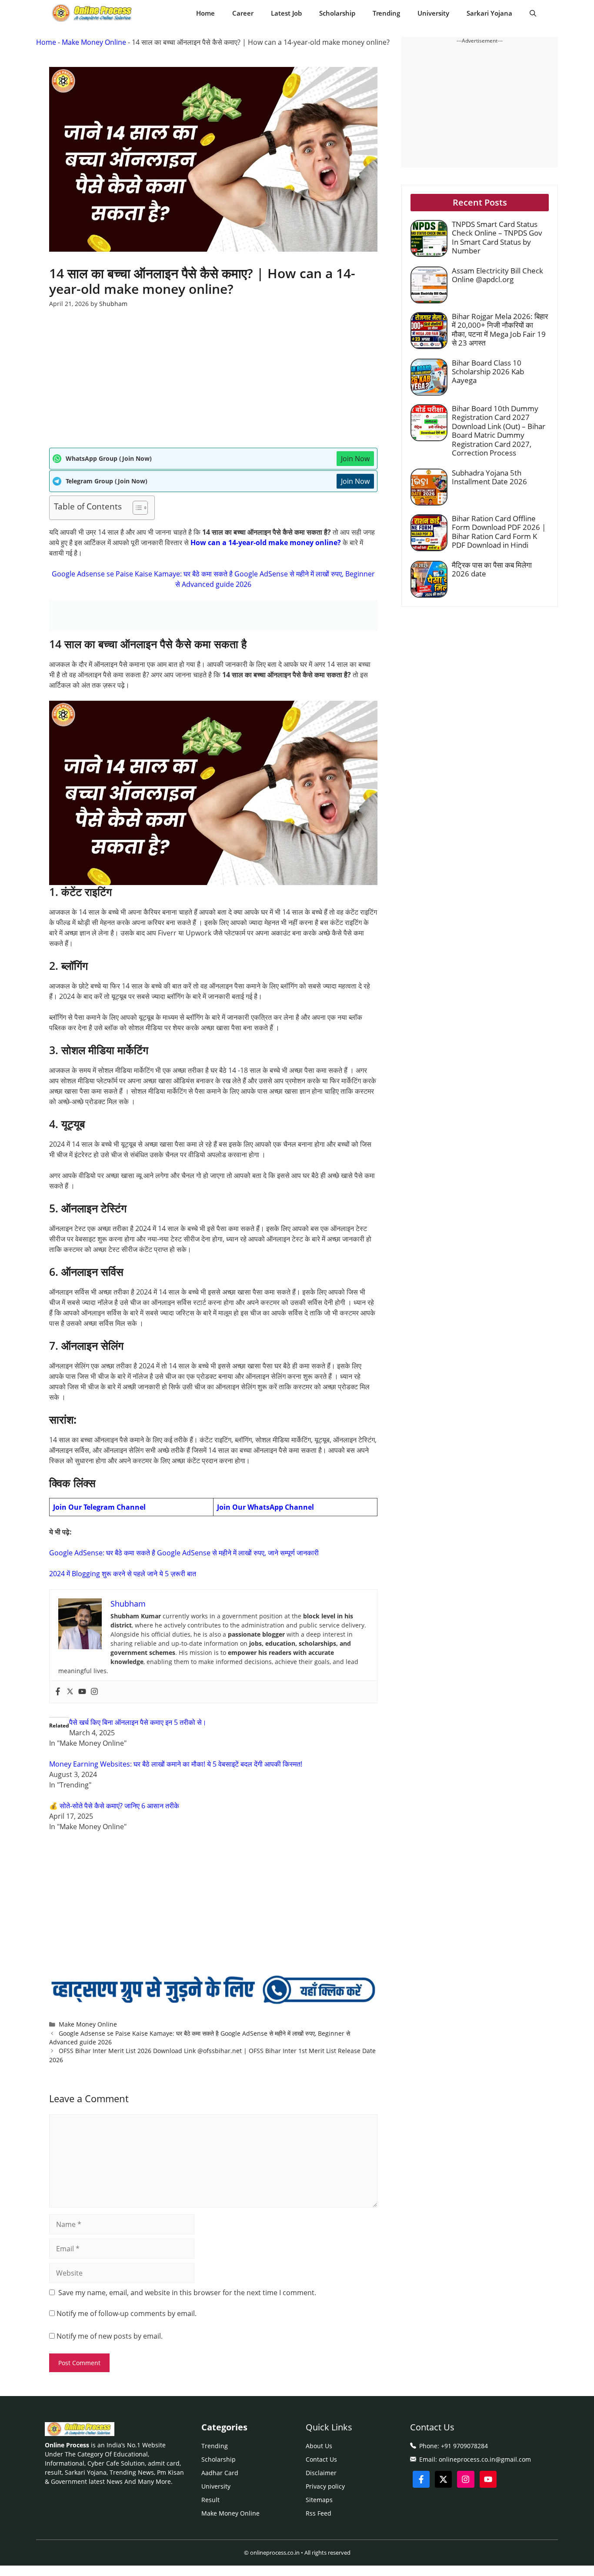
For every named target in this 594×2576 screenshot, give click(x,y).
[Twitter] (70, 1692)
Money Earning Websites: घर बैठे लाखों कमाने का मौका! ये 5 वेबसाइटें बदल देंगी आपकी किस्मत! (176, 1764)
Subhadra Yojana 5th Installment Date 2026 (489, 477)
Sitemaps (319, 2500)
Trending (386, 13)
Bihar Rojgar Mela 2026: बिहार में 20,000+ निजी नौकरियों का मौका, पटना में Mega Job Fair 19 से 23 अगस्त (500, 329)
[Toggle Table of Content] (136, 508)
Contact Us (321, 2459)
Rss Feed (319, 2513)
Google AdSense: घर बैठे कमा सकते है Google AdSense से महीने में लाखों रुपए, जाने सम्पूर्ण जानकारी (184, 1553)
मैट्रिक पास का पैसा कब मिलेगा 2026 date (492, 569)
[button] (533, 13)
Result (210, 2500)
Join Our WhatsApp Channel (265, 1507)
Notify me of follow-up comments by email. (127, 2313)
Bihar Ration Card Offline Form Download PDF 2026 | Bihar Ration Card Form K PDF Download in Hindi (499, 532)
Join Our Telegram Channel (99, 1507)
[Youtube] (82, 1692)
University (433, 13)
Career (243, 13)
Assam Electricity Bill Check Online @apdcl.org (497, 275)
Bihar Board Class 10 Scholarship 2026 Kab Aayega (488, 372)
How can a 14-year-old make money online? (266, 542)
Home (205, 13)
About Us (319, 2446)
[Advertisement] (213, 383)
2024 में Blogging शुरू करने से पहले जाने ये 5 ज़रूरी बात (123, 1574)
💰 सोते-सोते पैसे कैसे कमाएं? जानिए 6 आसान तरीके (114, 1806)
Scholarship (337, 13)
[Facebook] (58, 1692)
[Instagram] (94, 1692)
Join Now (355, 459)
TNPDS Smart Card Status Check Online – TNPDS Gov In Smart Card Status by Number (497, 237)
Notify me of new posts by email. (110, 2336)
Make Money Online (94, 42)
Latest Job (286, 13)
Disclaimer (321, 2473)
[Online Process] (93, 13)
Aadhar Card (220, 2473)
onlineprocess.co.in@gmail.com (485, 2459)
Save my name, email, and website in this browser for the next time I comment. (187, 2293)
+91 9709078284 (464, 2446)
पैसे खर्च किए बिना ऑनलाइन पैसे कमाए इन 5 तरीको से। (138, 1722)
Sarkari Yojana (489, 13)
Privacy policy (325, 2486)
